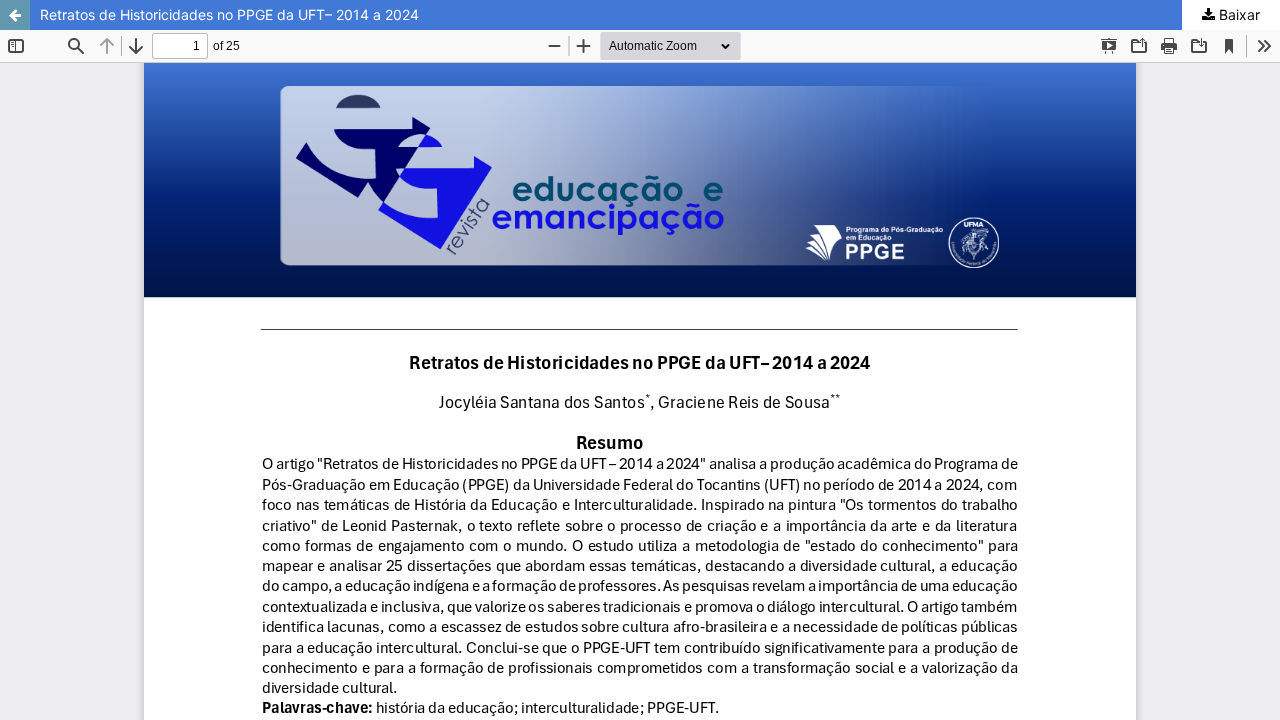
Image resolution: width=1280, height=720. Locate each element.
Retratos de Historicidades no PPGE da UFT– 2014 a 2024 (229, 14)
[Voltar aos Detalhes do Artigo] (15, 15)
